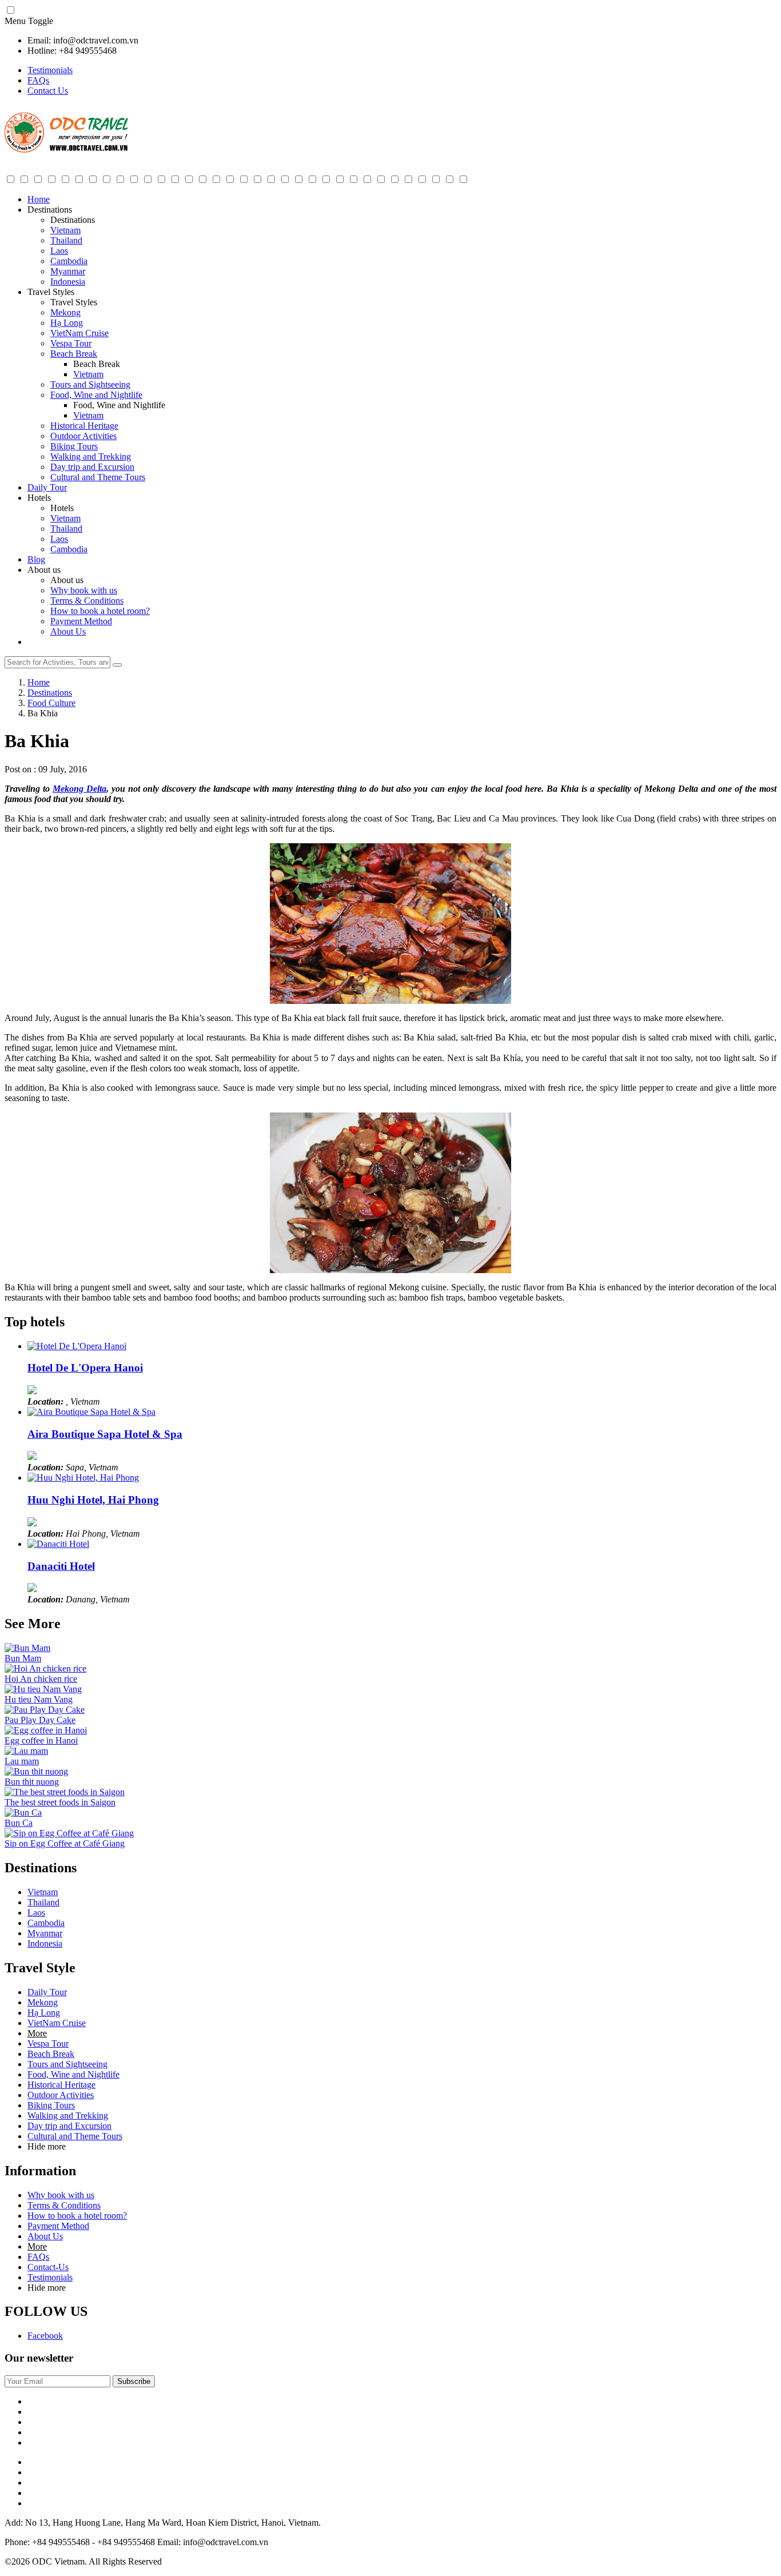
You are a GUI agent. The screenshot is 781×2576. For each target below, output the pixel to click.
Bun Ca (19, 1823)
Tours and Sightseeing (90, 384)
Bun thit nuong (32, 1782)
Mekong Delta (79, 789)
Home (39, 199)
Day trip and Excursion (92, 467)
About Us (68, 631)
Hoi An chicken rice (41, 1679)
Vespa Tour (71, 343)
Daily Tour (47, 487)
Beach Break (74, 354)
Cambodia (69, 261)
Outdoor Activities (83, 436)
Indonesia (68, 282)
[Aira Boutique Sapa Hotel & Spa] (91, 1412)
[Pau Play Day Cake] (45, 1710)
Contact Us (48, 91)
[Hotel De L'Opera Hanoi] (77, 1346)
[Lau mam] (26, 1751)
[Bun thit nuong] (36, 1771)
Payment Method (81, 621)
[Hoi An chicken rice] (45, 1668)
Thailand (66, 240)
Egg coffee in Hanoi (41, 1740)
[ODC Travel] (66, 150)
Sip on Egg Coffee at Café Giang (65, 1843)
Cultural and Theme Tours (98, 477)
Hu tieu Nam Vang (39, 1699)
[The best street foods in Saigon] (65, 1792)
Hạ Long (67, 323)
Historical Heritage (84, 426)
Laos (59, 251)
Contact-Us (48, 2267)
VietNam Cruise (79, 333)
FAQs (38, 80)
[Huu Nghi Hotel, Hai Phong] (83, 1478)
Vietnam (65, 230)
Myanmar (68, 271)
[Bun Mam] (27, 1648)
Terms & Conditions (87, 601)
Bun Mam (23, 1658)
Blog (36, 559)
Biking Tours (74, 446)
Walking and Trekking (91, 456)
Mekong (65, 312)
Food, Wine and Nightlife (96, 395)
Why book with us (84, 590)
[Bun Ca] (23, 1813)
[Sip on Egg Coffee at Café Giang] (69, 1833)
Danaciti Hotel (61, 1566)
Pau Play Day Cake (40, 1720)
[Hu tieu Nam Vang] (43, 1689)
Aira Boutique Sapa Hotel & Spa (105, 1434)
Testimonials (50, 70)
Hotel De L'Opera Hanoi (85, 1368)
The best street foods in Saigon (60, 1802)
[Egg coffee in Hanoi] (46, 1730)
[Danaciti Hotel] (58, 1544)
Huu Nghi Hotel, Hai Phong (93, 1500)
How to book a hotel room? (100, 611)
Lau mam (22, 1761)
